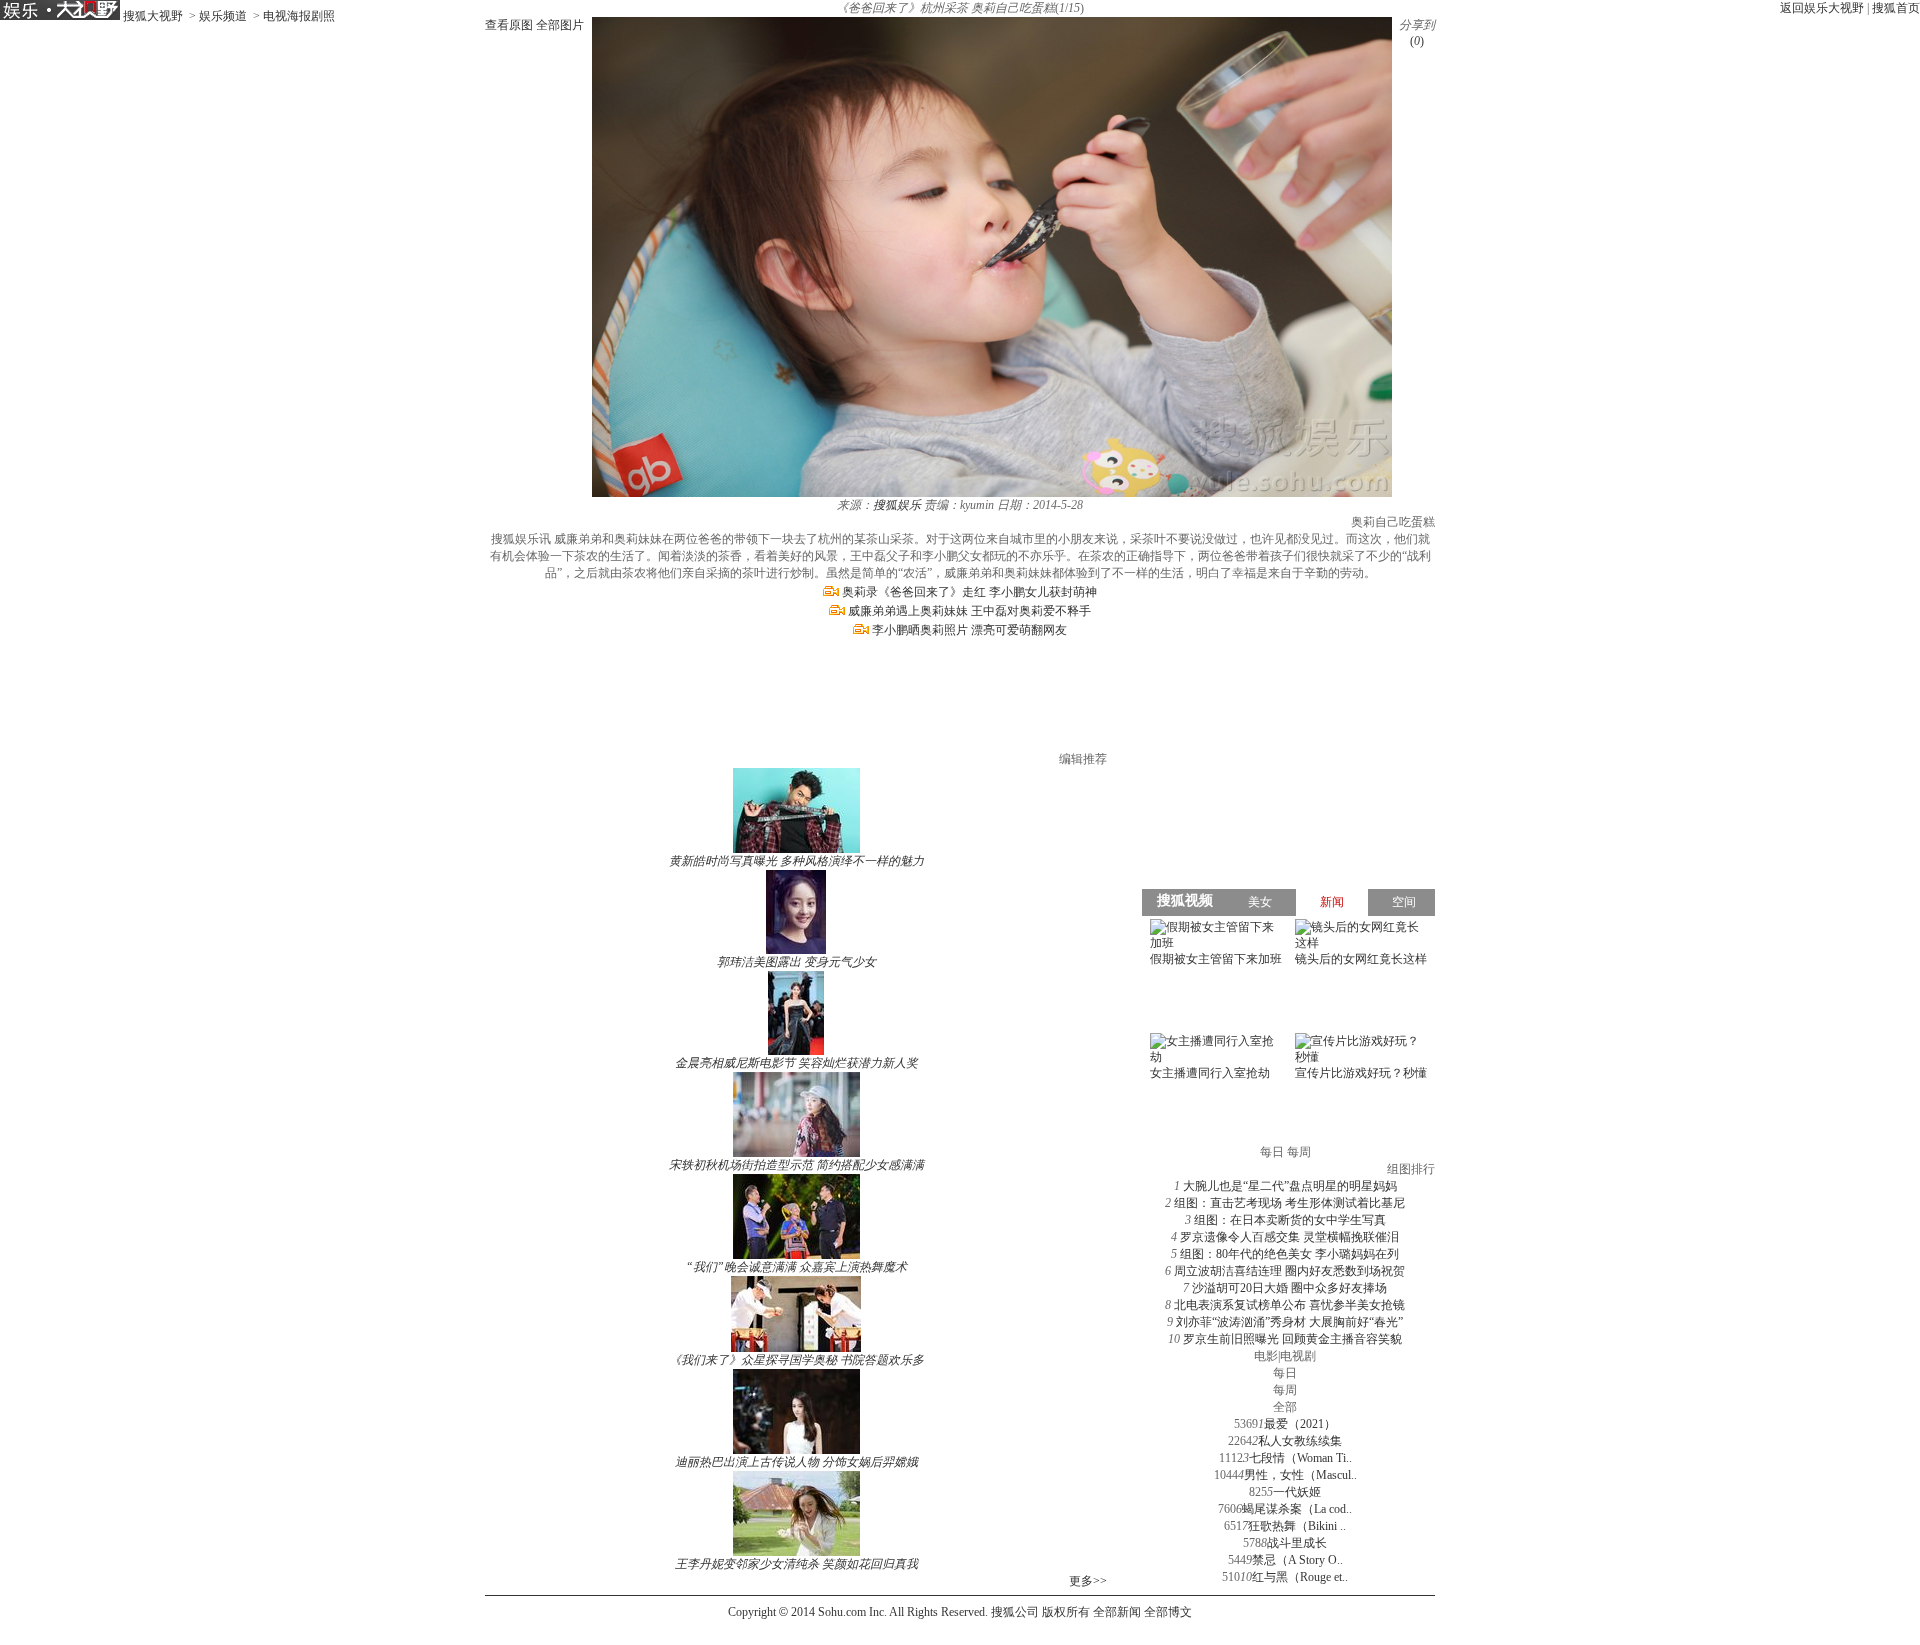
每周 (1285, 1390)
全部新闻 (1117, 1612)
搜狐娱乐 (897, 505)
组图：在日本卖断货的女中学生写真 (1290, 1220)
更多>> (1088, 1581)
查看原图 (509, 25)
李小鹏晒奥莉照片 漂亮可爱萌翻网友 (969, 630)
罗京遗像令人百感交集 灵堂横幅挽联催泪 (1289, 1237)
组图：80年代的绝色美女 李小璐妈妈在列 (1289, 1254)
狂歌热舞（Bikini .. (1297, 1526)
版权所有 (1066, 1612)
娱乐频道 (223, 16)
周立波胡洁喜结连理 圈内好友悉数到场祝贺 (1289, 1271)
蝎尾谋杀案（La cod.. (1297, 1509)
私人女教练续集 (1300, 1441)
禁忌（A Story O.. (1297, 1560)
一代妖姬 (1297, 1492)
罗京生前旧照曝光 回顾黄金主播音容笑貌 (1292, 1339)
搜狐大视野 (153, 16)
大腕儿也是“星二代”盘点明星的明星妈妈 (1290, 1186)
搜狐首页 (1896, 8)
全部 (1285, 1407)
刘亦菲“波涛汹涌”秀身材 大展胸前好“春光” (1289, 1322)
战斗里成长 (1297, 1543)
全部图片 (560, 25)
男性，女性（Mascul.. (1300, 1475)
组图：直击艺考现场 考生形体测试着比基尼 (1289, 1203)
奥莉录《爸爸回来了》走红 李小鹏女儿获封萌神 (969, 592)
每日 (1285, 1373)
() (1417, 41)
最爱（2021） (1300, 1424)
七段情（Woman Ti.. (1300, 1458)
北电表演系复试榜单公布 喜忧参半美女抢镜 (1289, 1305)
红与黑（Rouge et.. (1300, 1577)
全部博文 (1168, 1612)
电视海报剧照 (299, 16)
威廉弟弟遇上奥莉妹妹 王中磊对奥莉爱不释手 (969, 611)
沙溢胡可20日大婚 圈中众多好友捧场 (1289, 1288)
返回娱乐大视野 (1822, 8)
